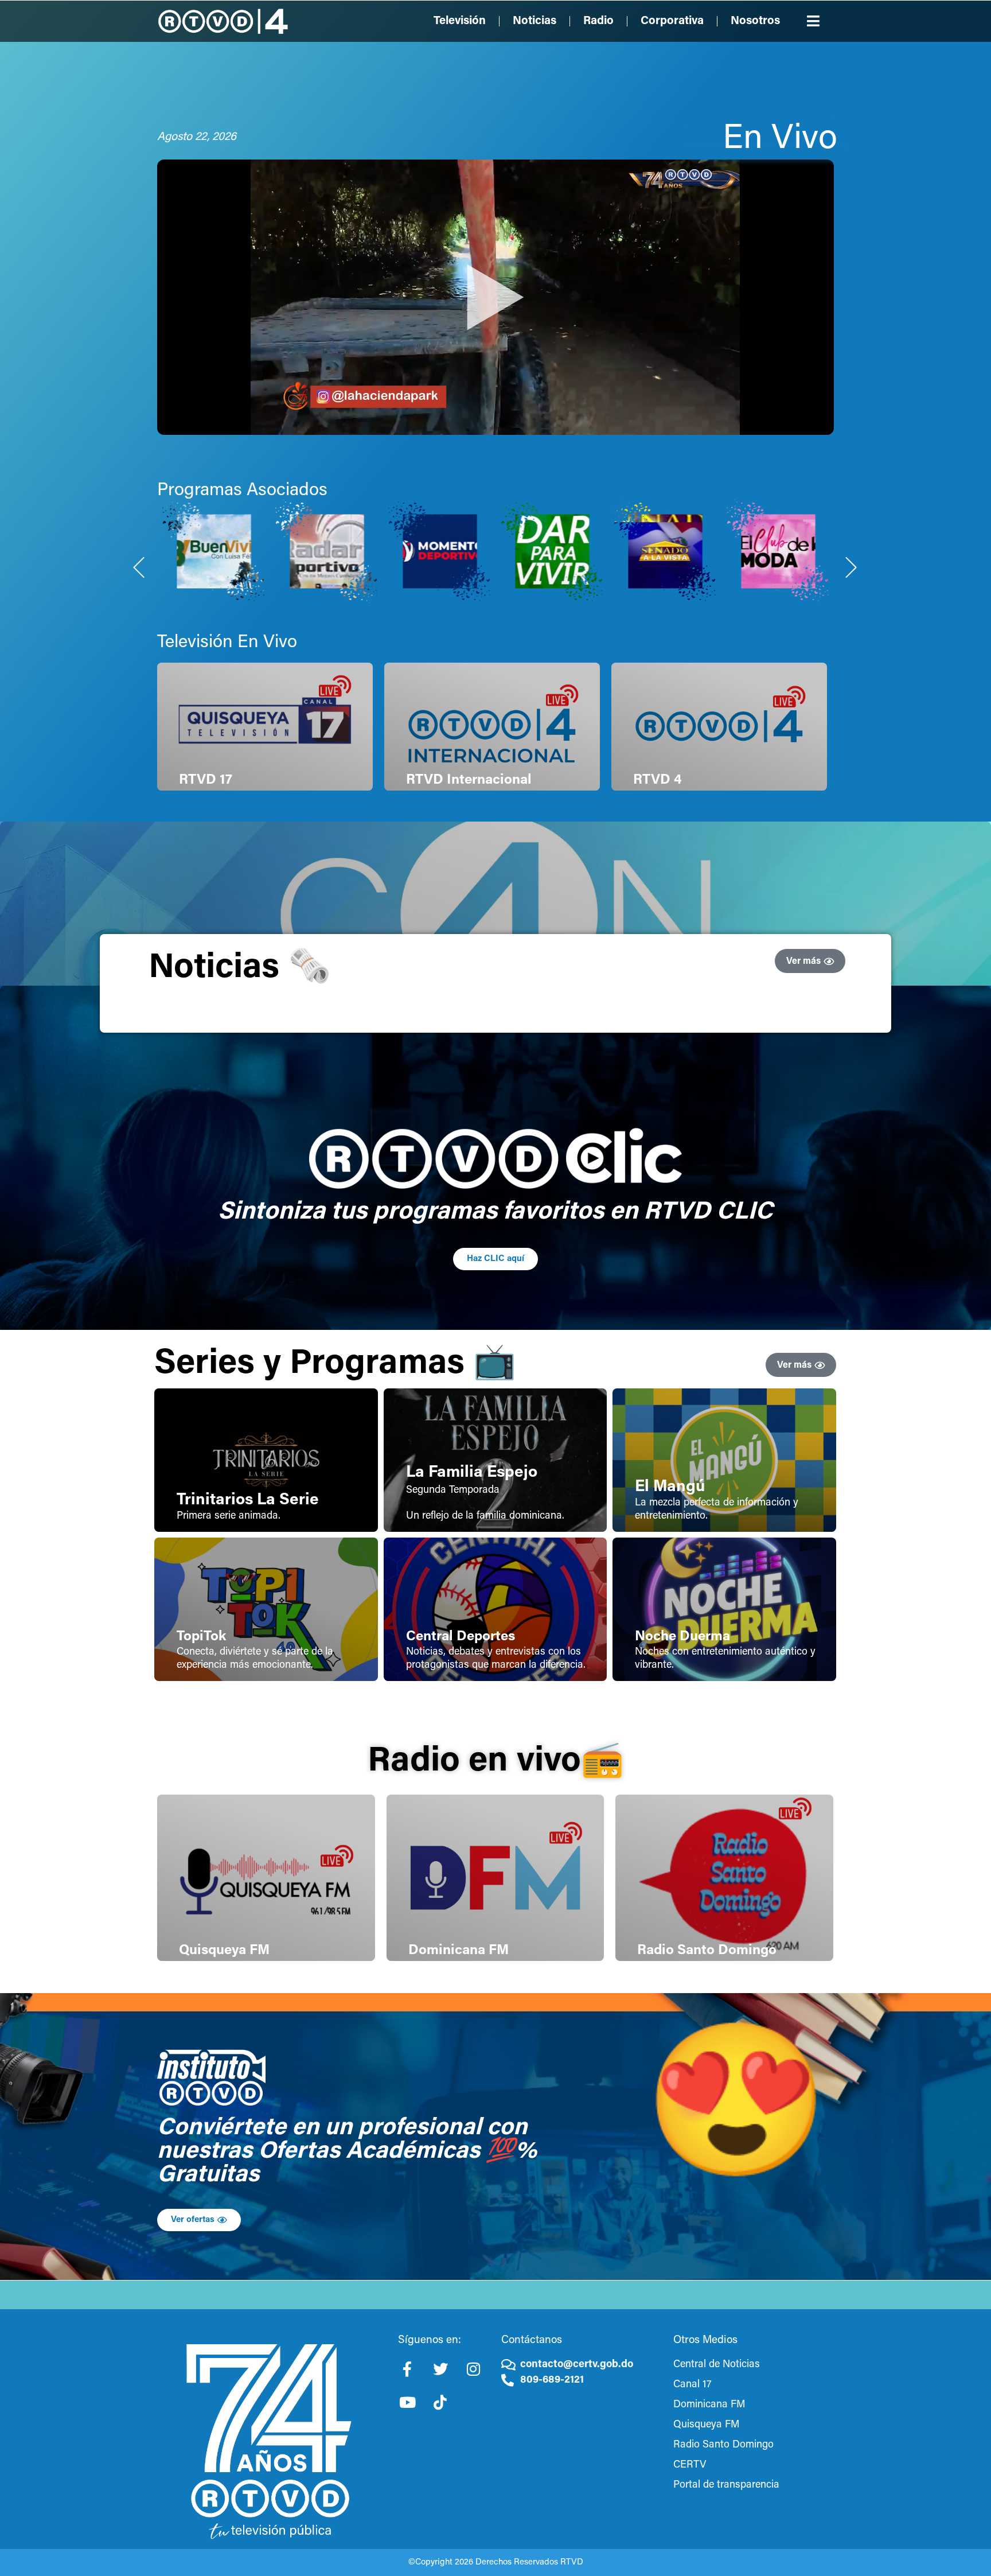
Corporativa (672, 21)
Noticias (534, 21)
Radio (598, 21)
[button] (814, 21)
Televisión (460, 21)
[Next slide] (852, 567)
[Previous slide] (139, 567)
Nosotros (755, 21)
